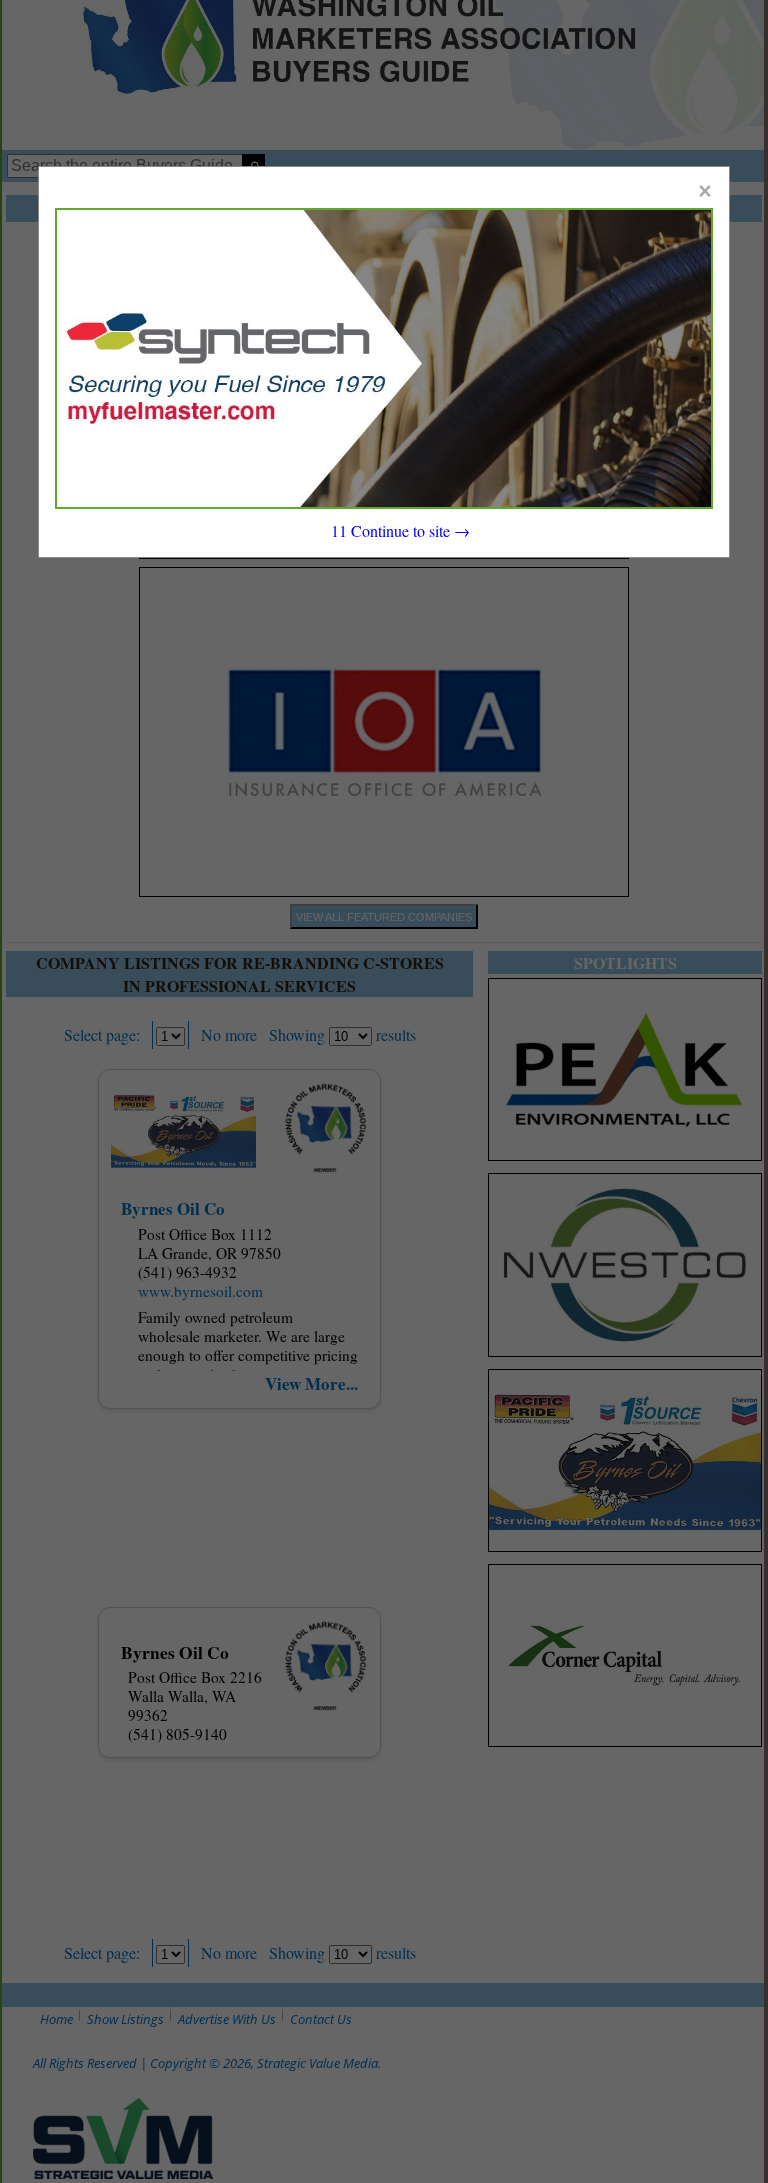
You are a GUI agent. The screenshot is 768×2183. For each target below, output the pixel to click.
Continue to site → (400, 530)
